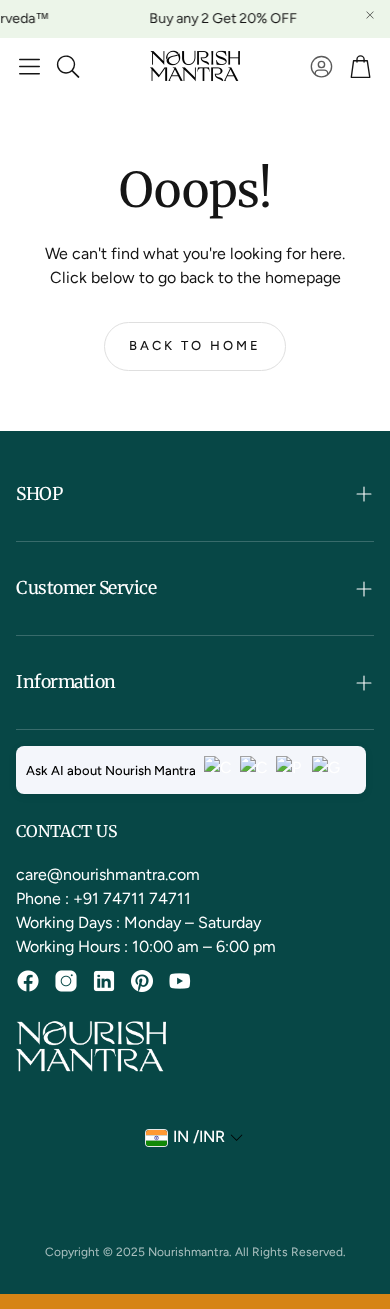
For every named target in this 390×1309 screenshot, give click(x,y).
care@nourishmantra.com (108, 874)
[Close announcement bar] (370, 15)
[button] (29, 66)
